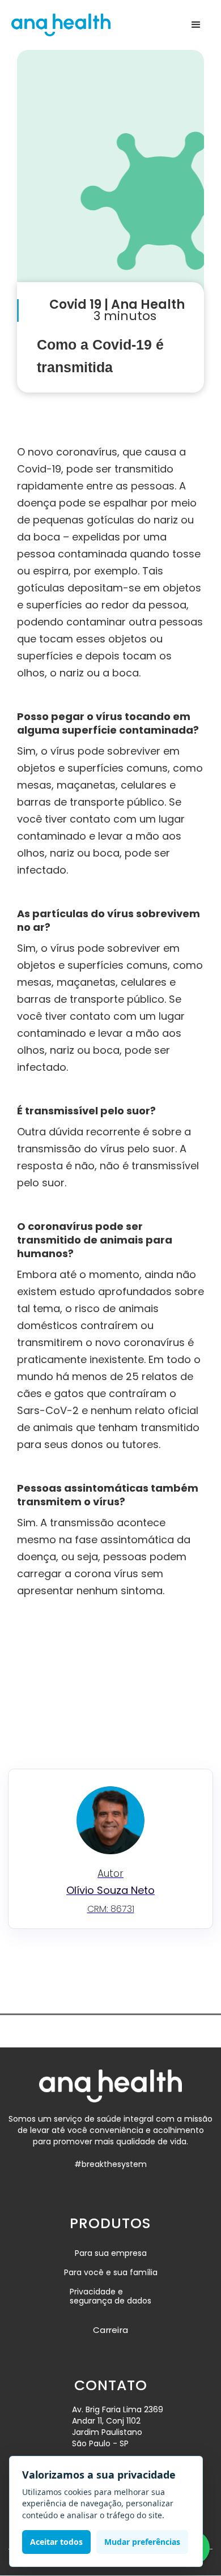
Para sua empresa (111, 2253)
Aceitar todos (56, 2542)
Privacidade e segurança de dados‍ (110, 2297)
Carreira (110, 2330)
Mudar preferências (142, 2542)
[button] (196, 25)
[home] (61, 25)
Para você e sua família (111, 2272)
